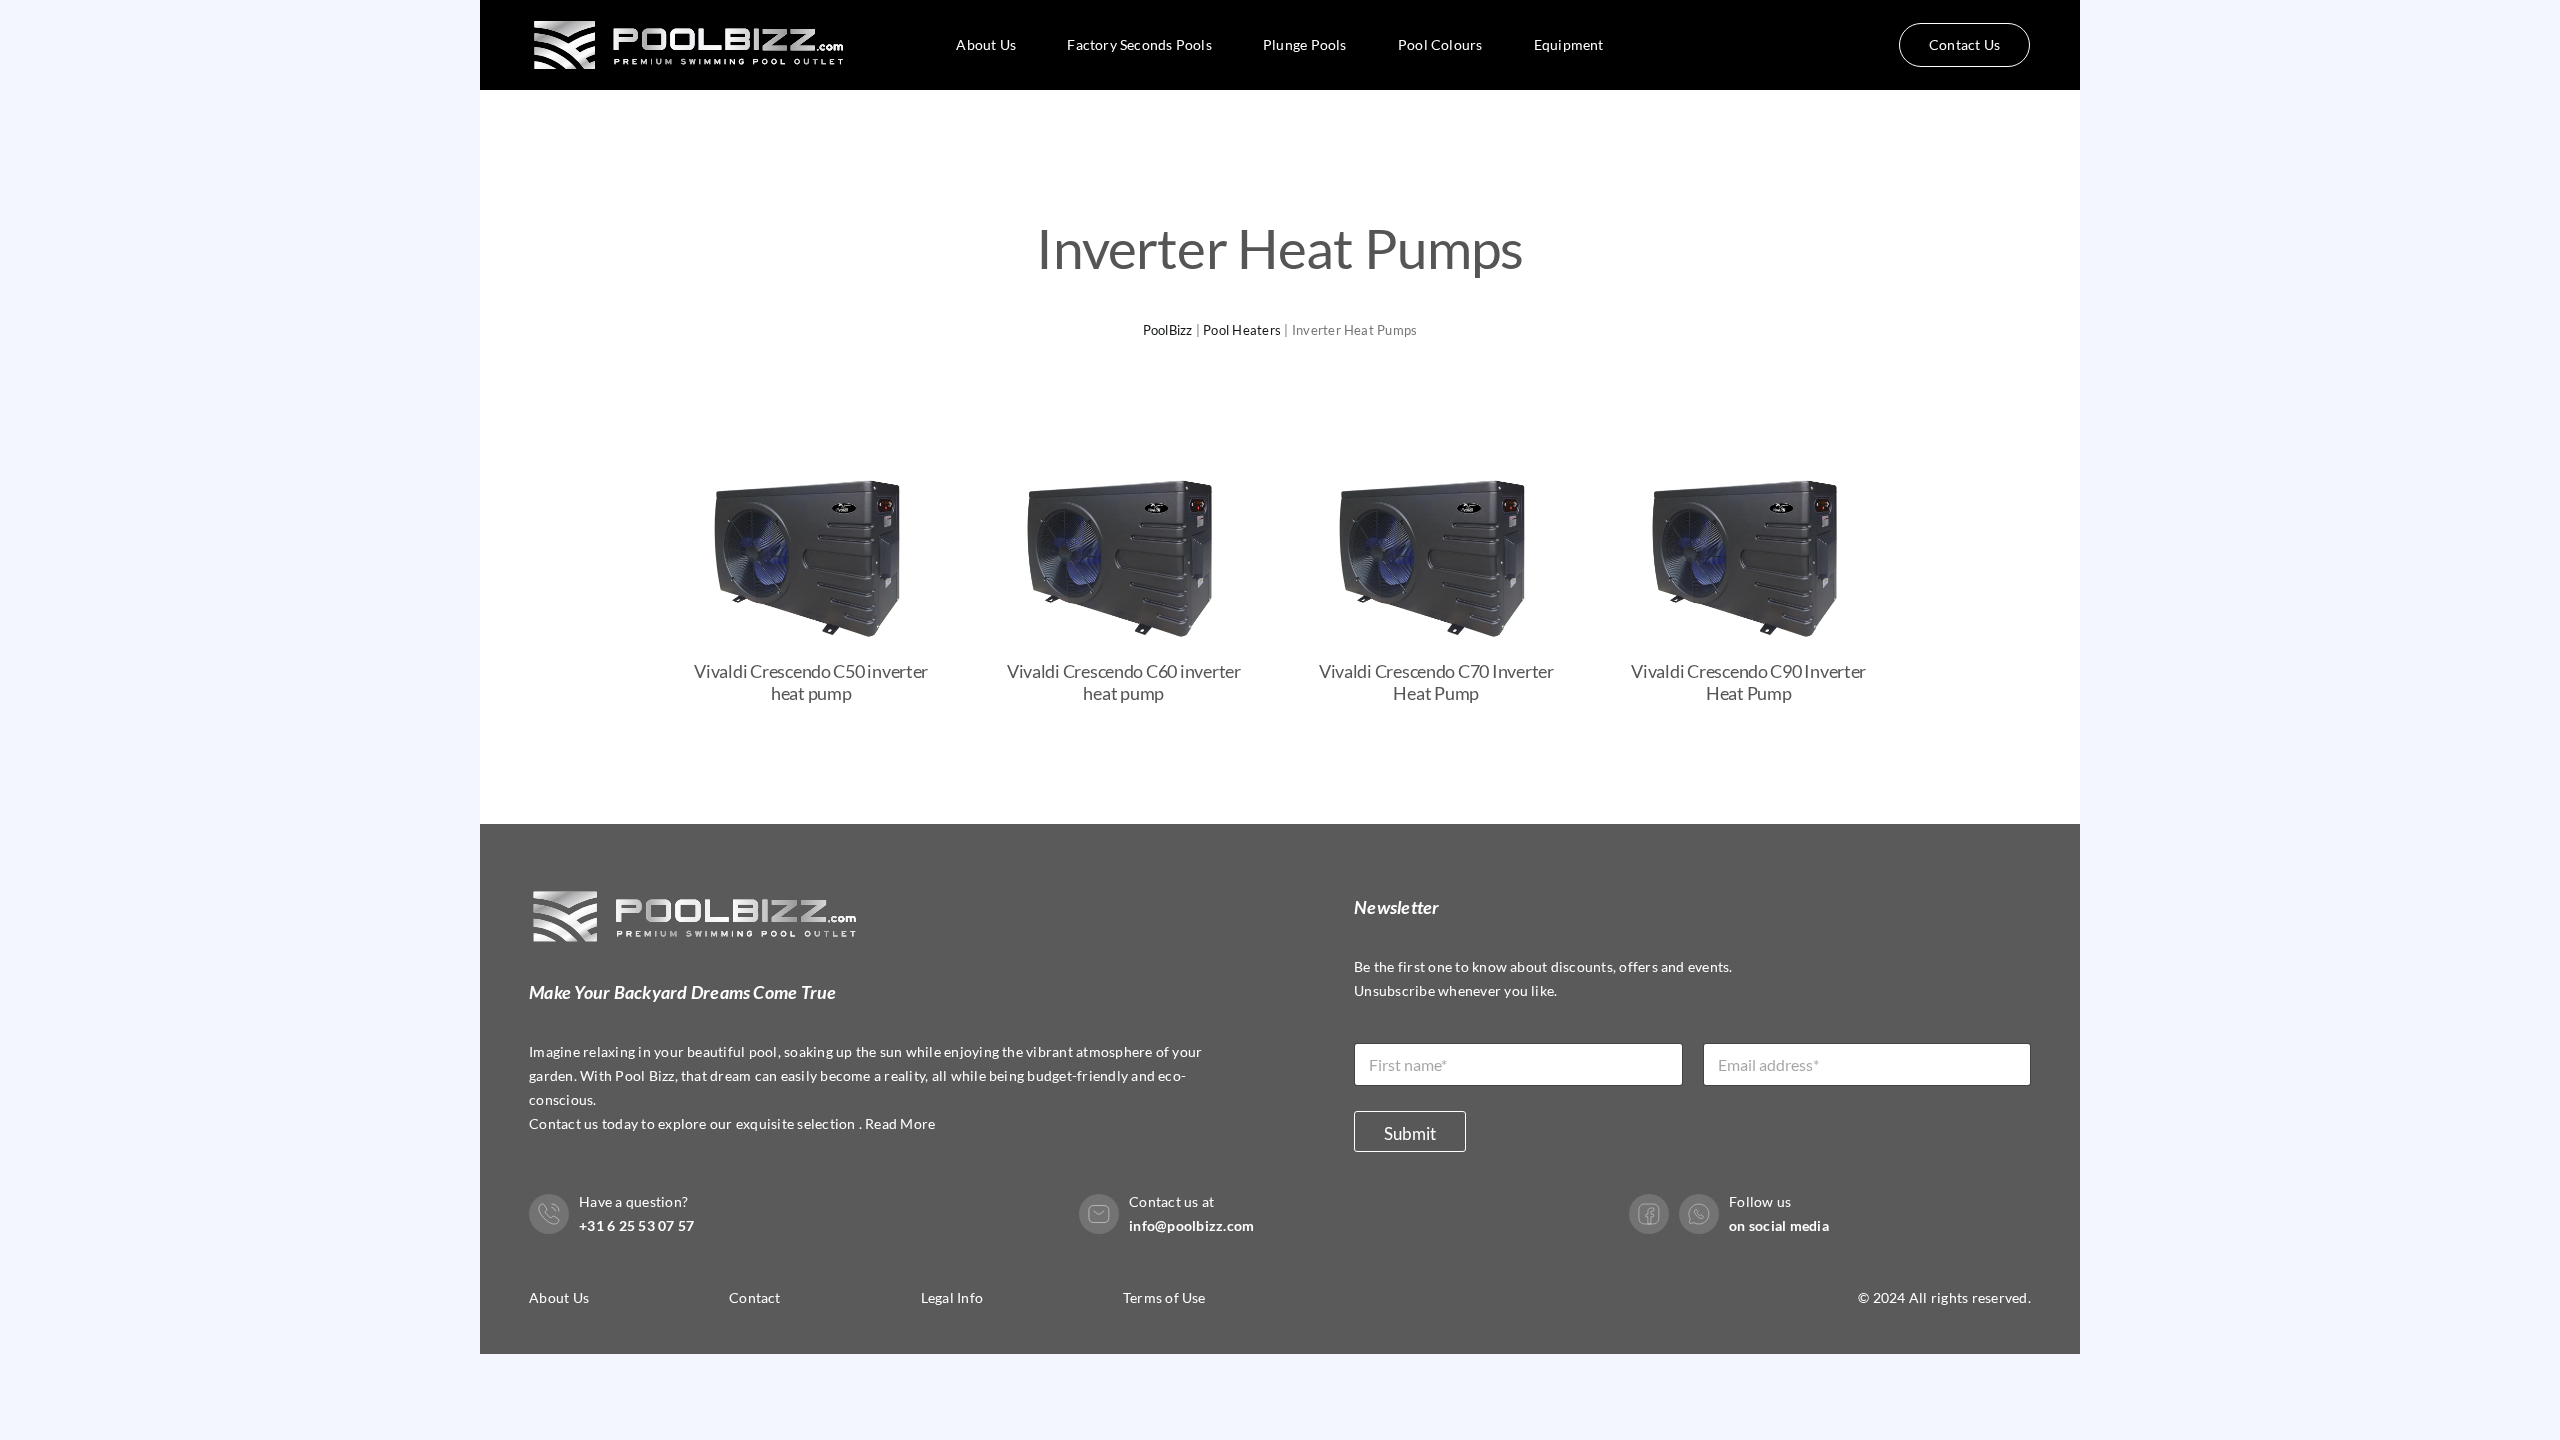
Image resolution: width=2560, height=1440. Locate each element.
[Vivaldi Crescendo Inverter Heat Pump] (811, 461)
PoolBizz (1168, 330)
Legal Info (952, 1297)
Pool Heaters (1242, 330)
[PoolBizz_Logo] (692, 11)
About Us (559, 1297)
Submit (1410, 1133)
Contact (755, 1297)
